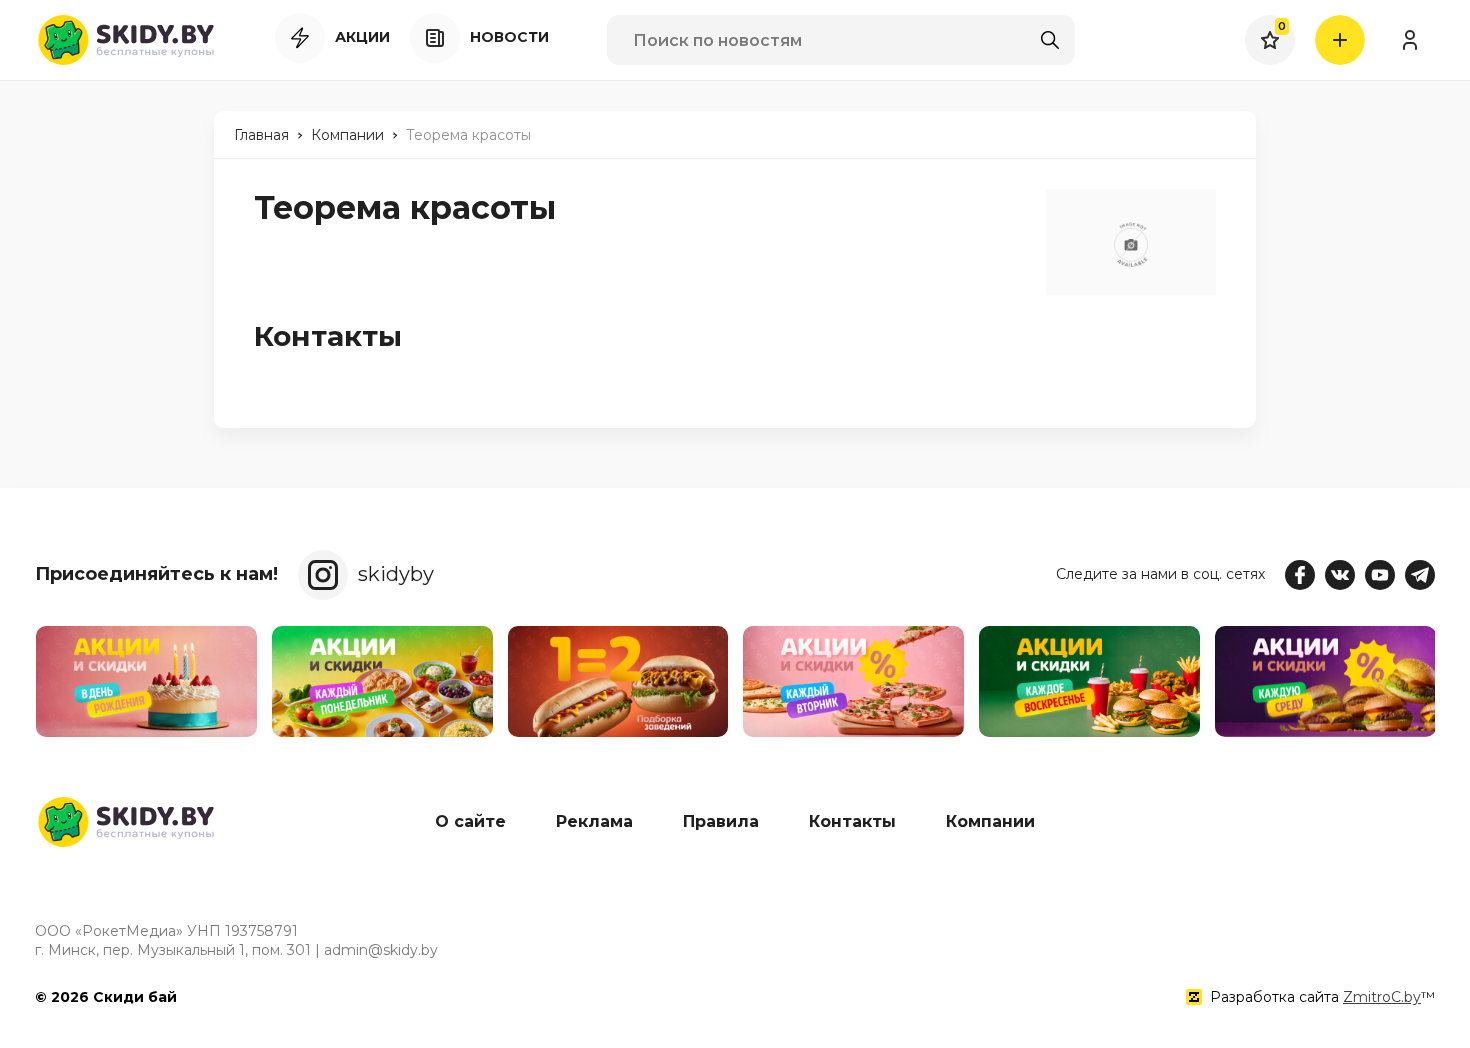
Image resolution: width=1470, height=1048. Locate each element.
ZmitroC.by (1382, 997)
